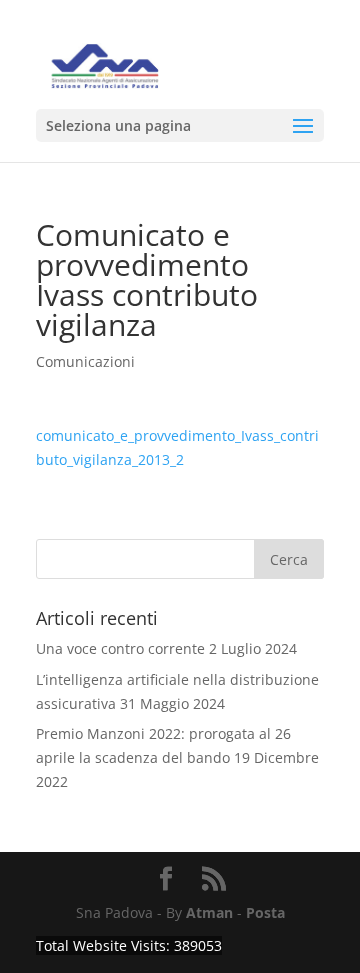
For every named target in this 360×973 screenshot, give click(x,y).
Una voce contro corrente (120, 648)
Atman (209, 912)
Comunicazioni (85, 361)
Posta (265, 912)
